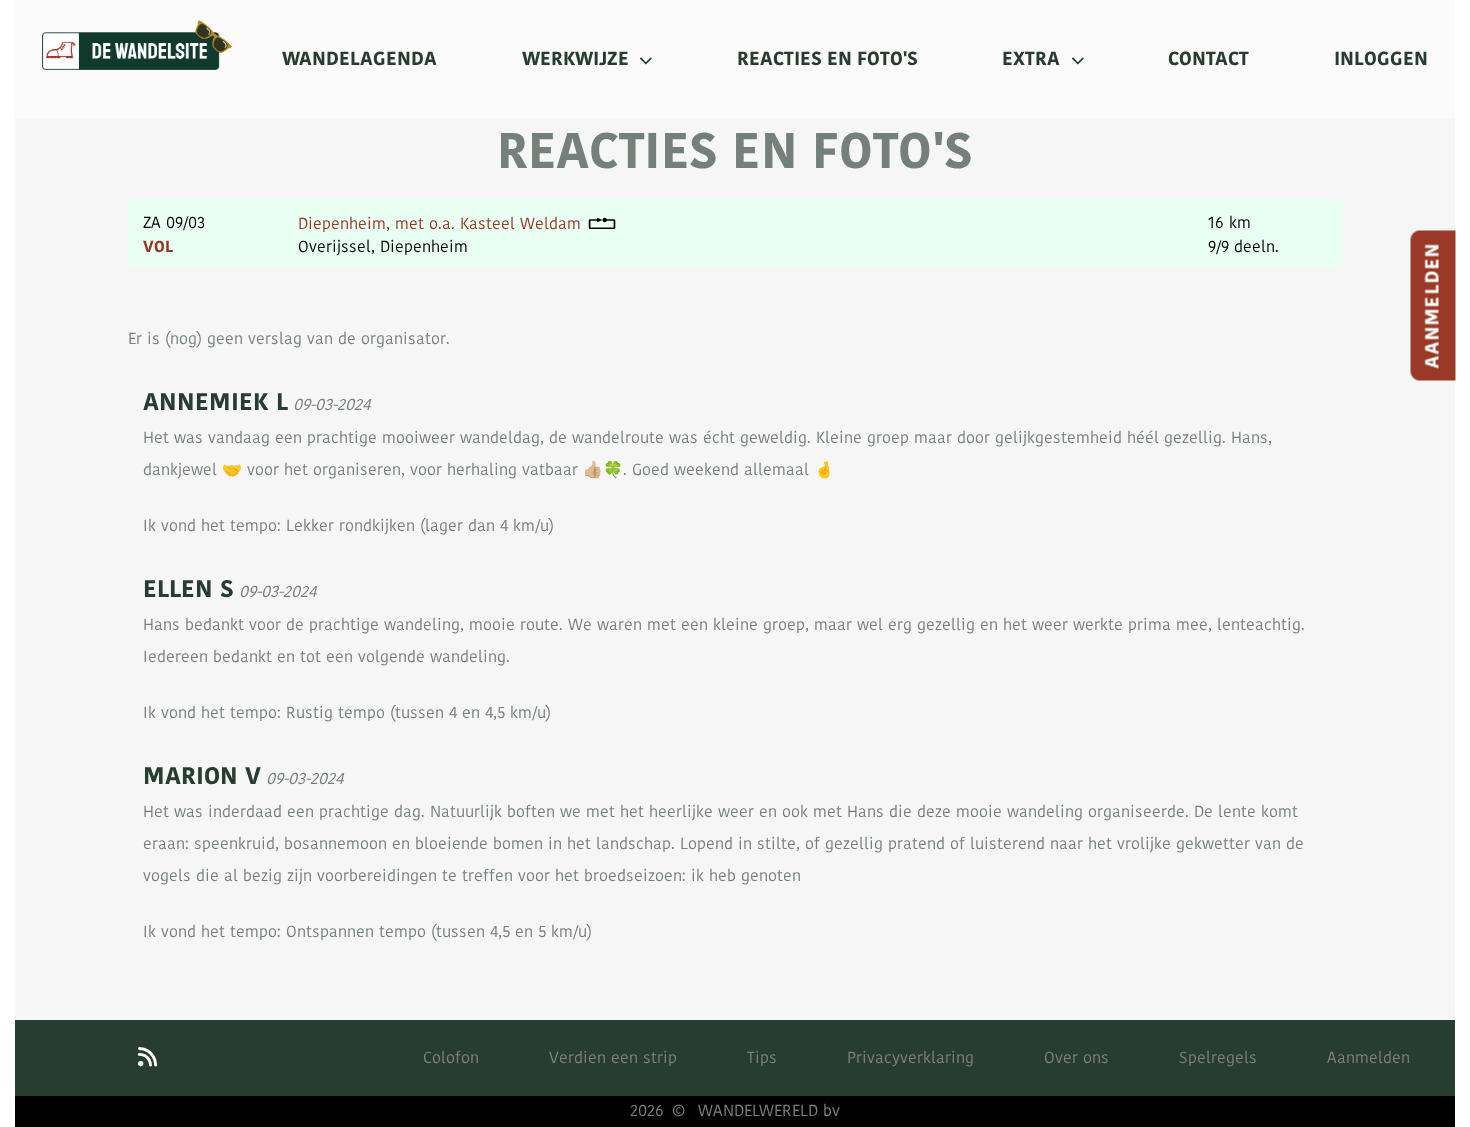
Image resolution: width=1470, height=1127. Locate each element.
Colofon (451, 1057)
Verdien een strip (613, 1057)
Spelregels (1218, 1057)
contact (1208, 59)
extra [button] (1033, 59)
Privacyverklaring (910, 1057)
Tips (762, 1057)
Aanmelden (1433, 306)
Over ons (1076, 1057)
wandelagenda (359, 59)
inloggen (1381, 59)
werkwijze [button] (578, 59)
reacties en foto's (827, 59)
